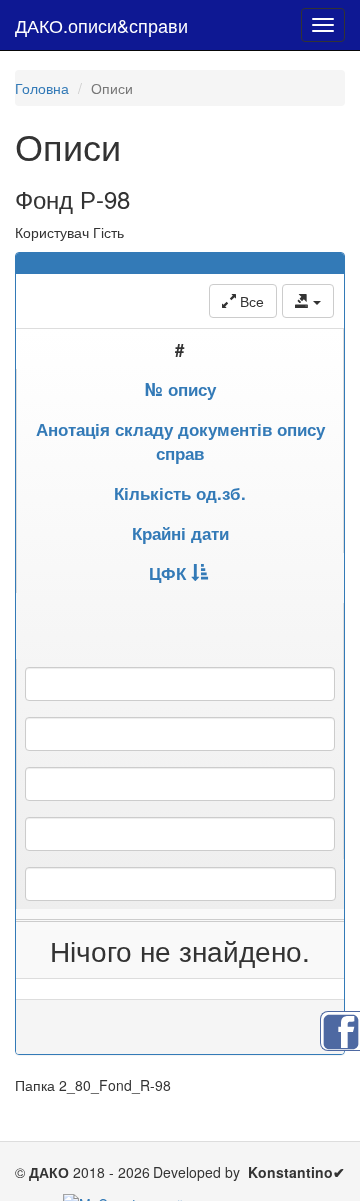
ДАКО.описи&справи (101, 25)
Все (250, 301)
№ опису (180, 389)
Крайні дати (180, 533)
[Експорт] (308, 301)
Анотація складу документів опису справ (180, 441)
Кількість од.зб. (180, 493)
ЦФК (167, 573)
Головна (42, 88)
